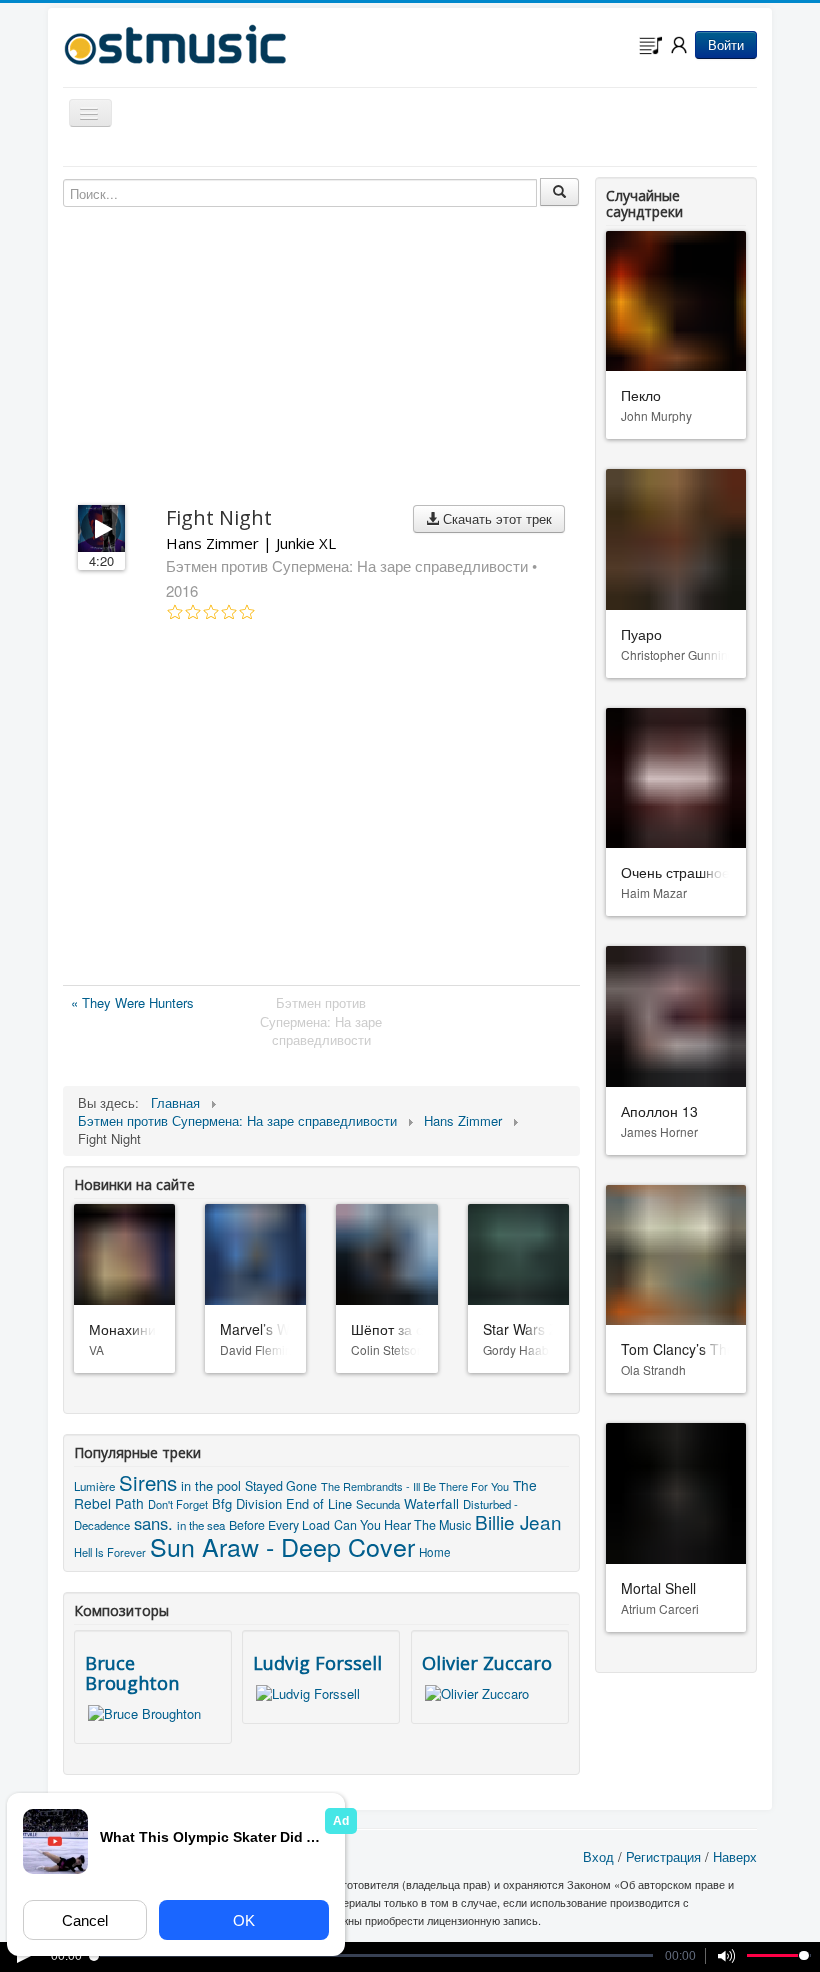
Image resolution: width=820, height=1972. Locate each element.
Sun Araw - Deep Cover (282, 1546)
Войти (726, 44)
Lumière (94, 1486)
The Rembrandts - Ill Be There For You (415, 1486)
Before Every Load (279, 1525)
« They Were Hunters (132, 1002)
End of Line (319, 1503)
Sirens (148, 1482)
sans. (153, 1523)
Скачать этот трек (495, 518)
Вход (598, 1856)
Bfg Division (247, 1503)
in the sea (201, 1525)
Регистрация (663, 1856)
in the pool (211, 1485)
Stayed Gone (281, 1486)
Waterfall (431, 1503)
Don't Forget (178, 1504)
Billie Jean (518, 1521)
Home (435, 1552)
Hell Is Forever (110, 1552)
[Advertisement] (321, 807)
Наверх (735, 1856)
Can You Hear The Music (402, 1525)
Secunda (378, 1504)
